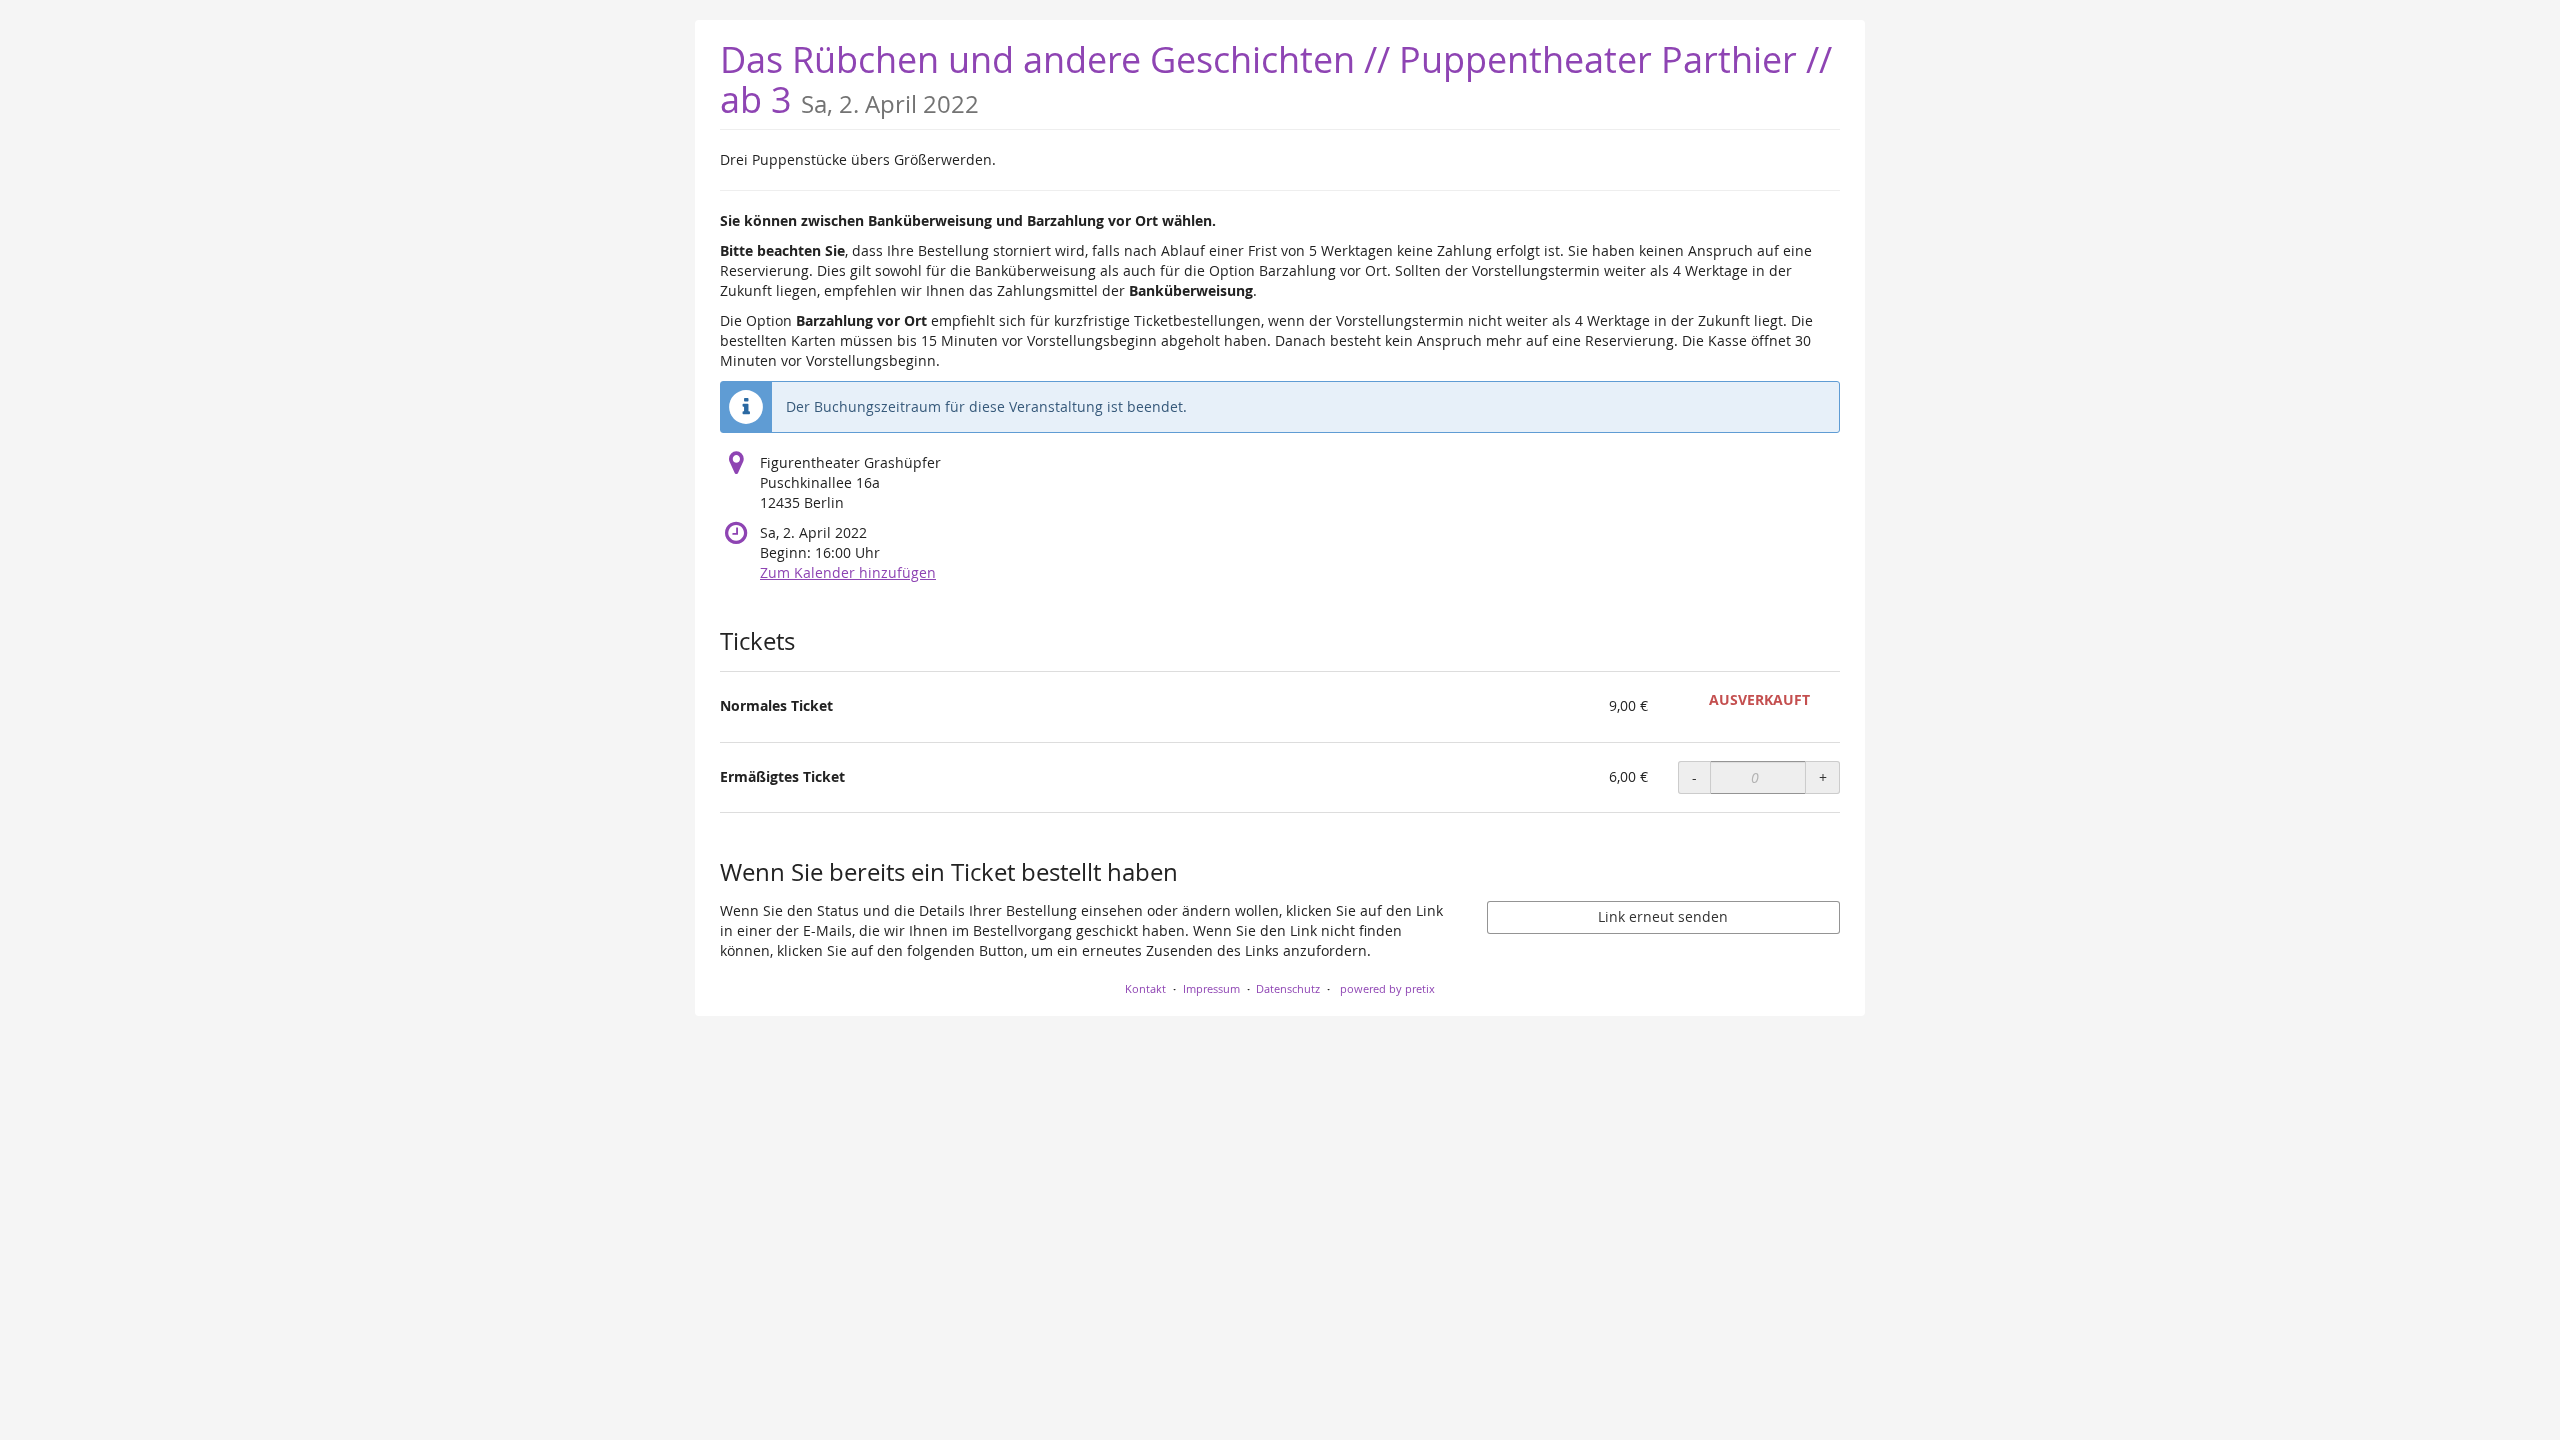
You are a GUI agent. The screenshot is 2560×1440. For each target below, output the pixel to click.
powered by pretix (1387, 988)
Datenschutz (1288, 988)
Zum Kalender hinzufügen (848, 572)
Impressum (1211, 988)
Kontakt (1145, 988)
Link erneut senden (1663, 916)
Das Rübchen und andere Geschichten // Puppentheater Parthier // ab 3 (1276, 79)
